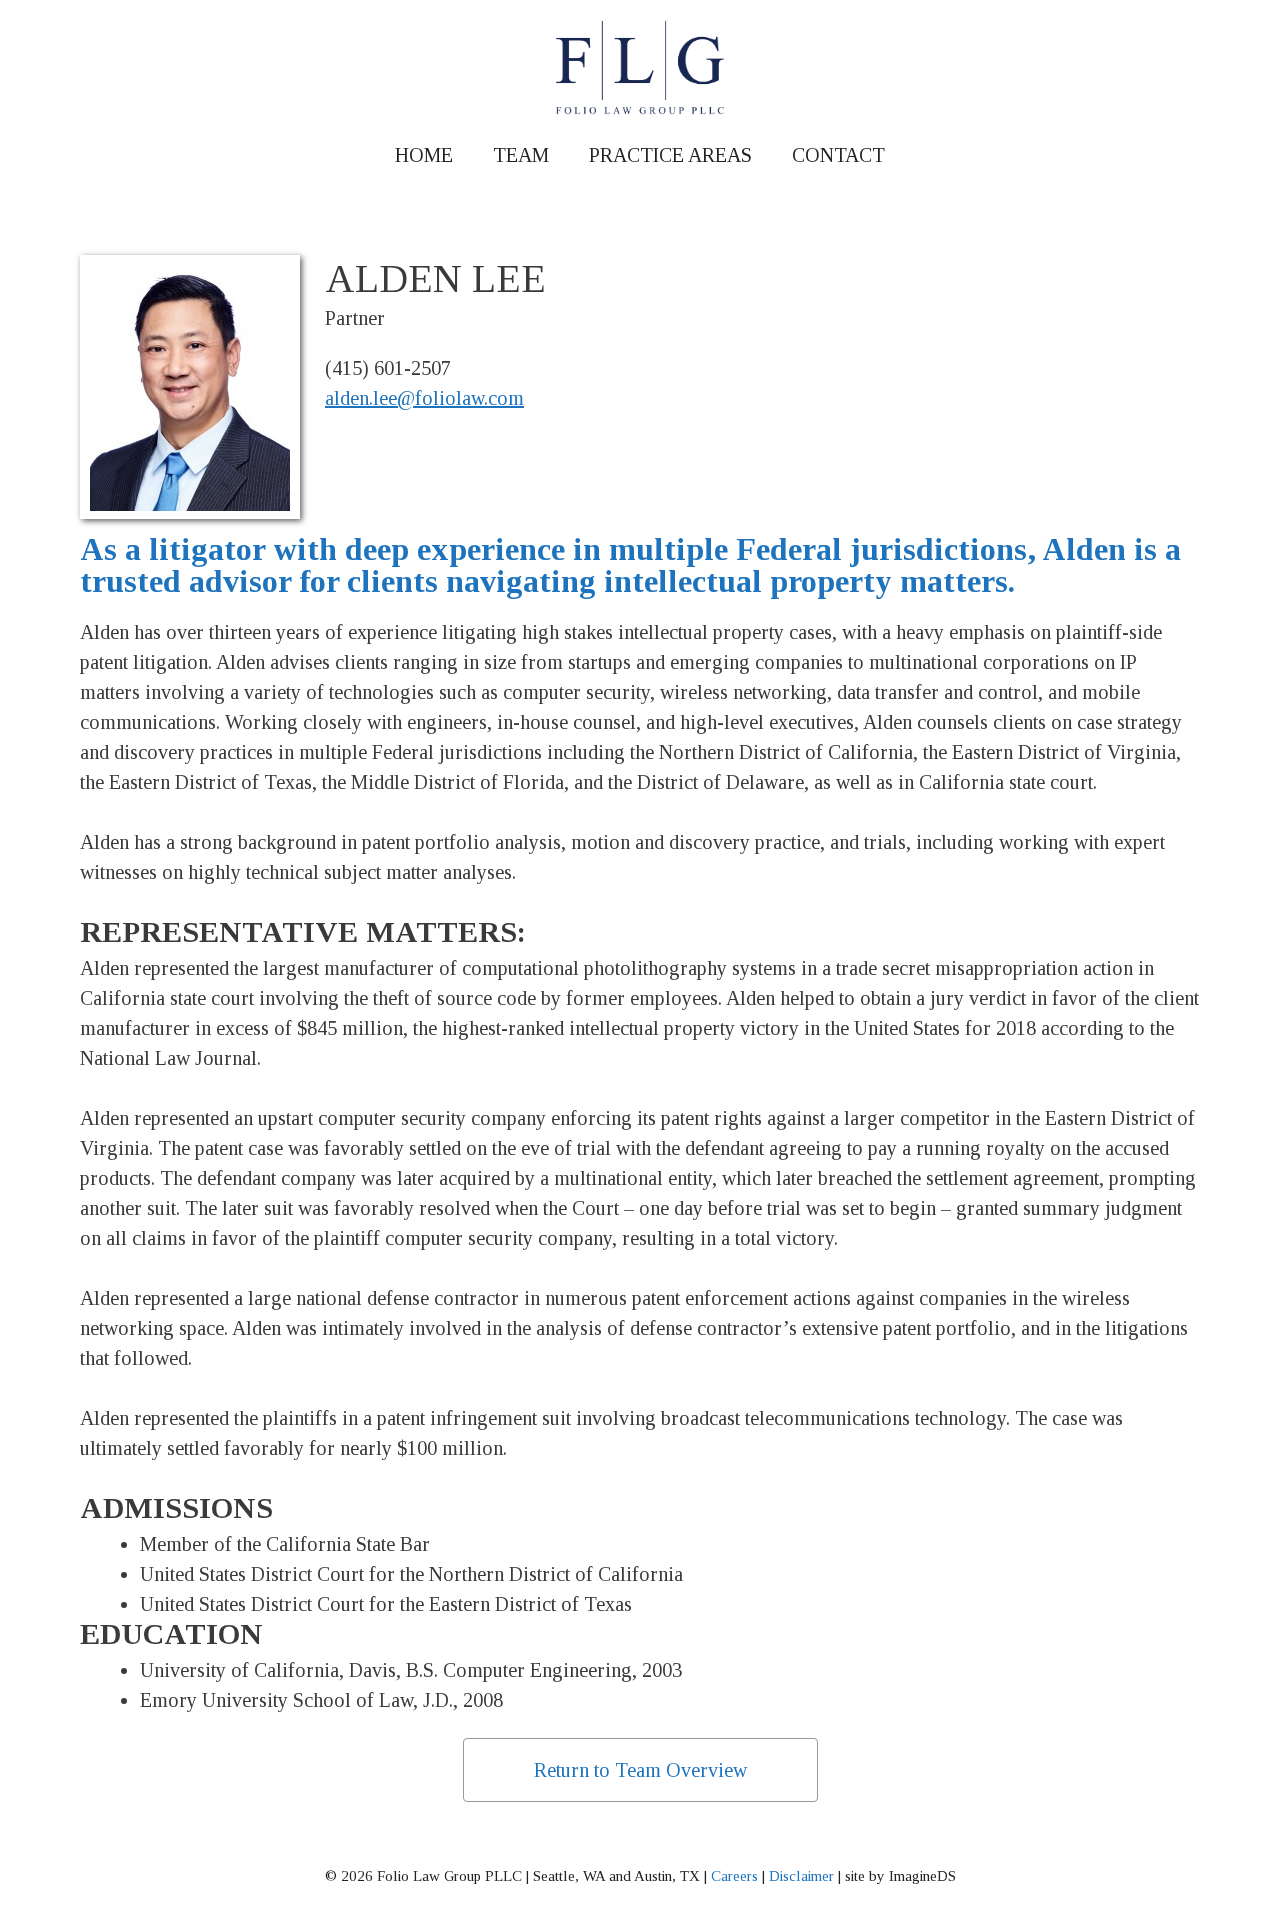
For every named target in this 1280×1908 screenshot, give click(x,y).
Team (521, 155)
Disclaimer (801, 1876)
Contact (838, 155)
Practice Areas (670, 155)
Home (424, 155)
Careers (734, 1876)
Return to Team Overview (640, 1770)
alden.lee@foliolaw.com (424, 398)
